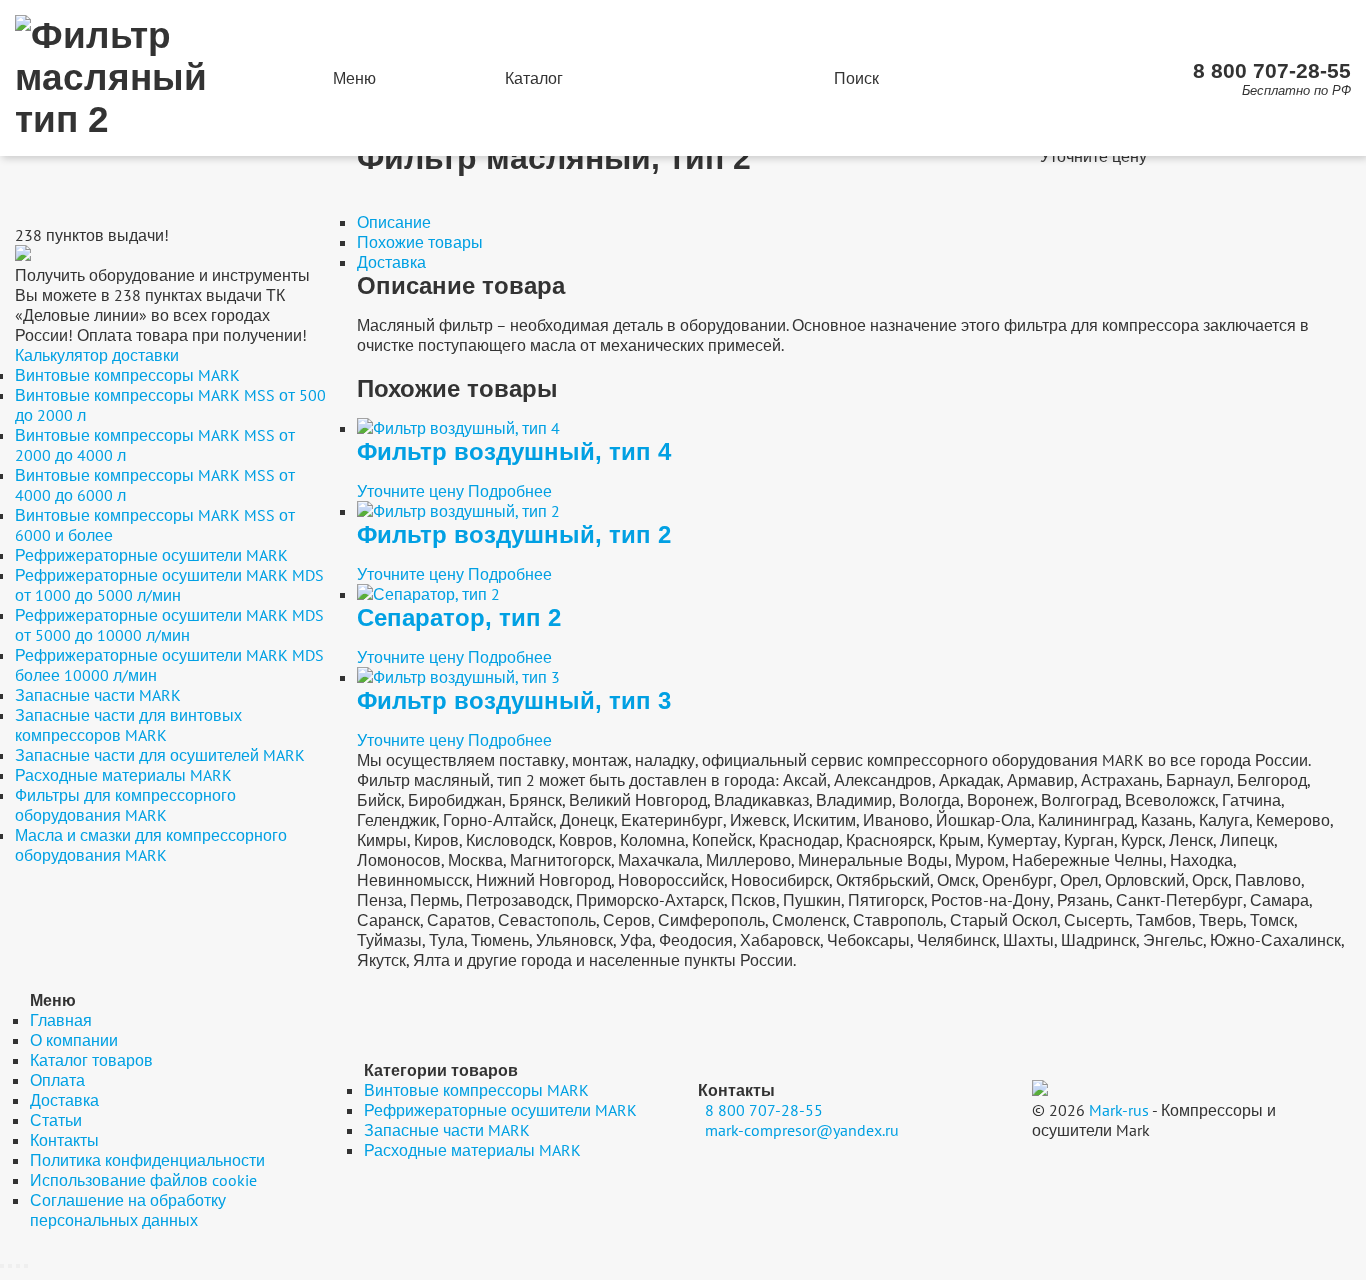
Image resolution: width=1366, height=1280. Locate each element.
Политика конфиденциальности (147, 1160)
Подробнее (510, 491)
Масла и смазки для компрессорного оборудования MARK (151, 845)
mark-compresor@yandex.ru (802, 1130)
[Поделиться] (10, 1266)
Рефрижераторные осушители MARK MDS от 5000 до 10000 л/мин (169, 625)
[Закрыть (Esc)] (2, 1266)
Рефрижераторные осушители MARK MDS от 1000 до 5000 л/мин (169, 585)
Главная (61, 1020)
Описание (394, 222)
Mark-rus (1119, 1110)
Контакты (64, 1140)
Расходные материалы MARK (123, 775)
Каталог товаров (91, 1060)
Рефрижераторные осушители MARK (151, 555)
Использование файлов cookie (143, 1180)
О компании (74, 1040)
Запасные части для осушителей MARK (160, 755)
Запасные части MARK (98, 695)
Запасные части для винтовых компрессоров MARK (128, 725)
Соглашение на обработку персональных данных (128, 1210)
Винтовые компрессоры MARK (127, 375)
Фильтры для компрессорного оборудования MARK (125, 805)
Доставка (391, 262)
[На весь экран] (18, 1266)
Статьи (56, 1120)
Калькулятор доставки (97, 355)
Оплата (57, 1080)
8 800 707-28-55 (1272, 70)
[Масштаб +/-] (26, 1266)
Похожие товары (420, 242)
